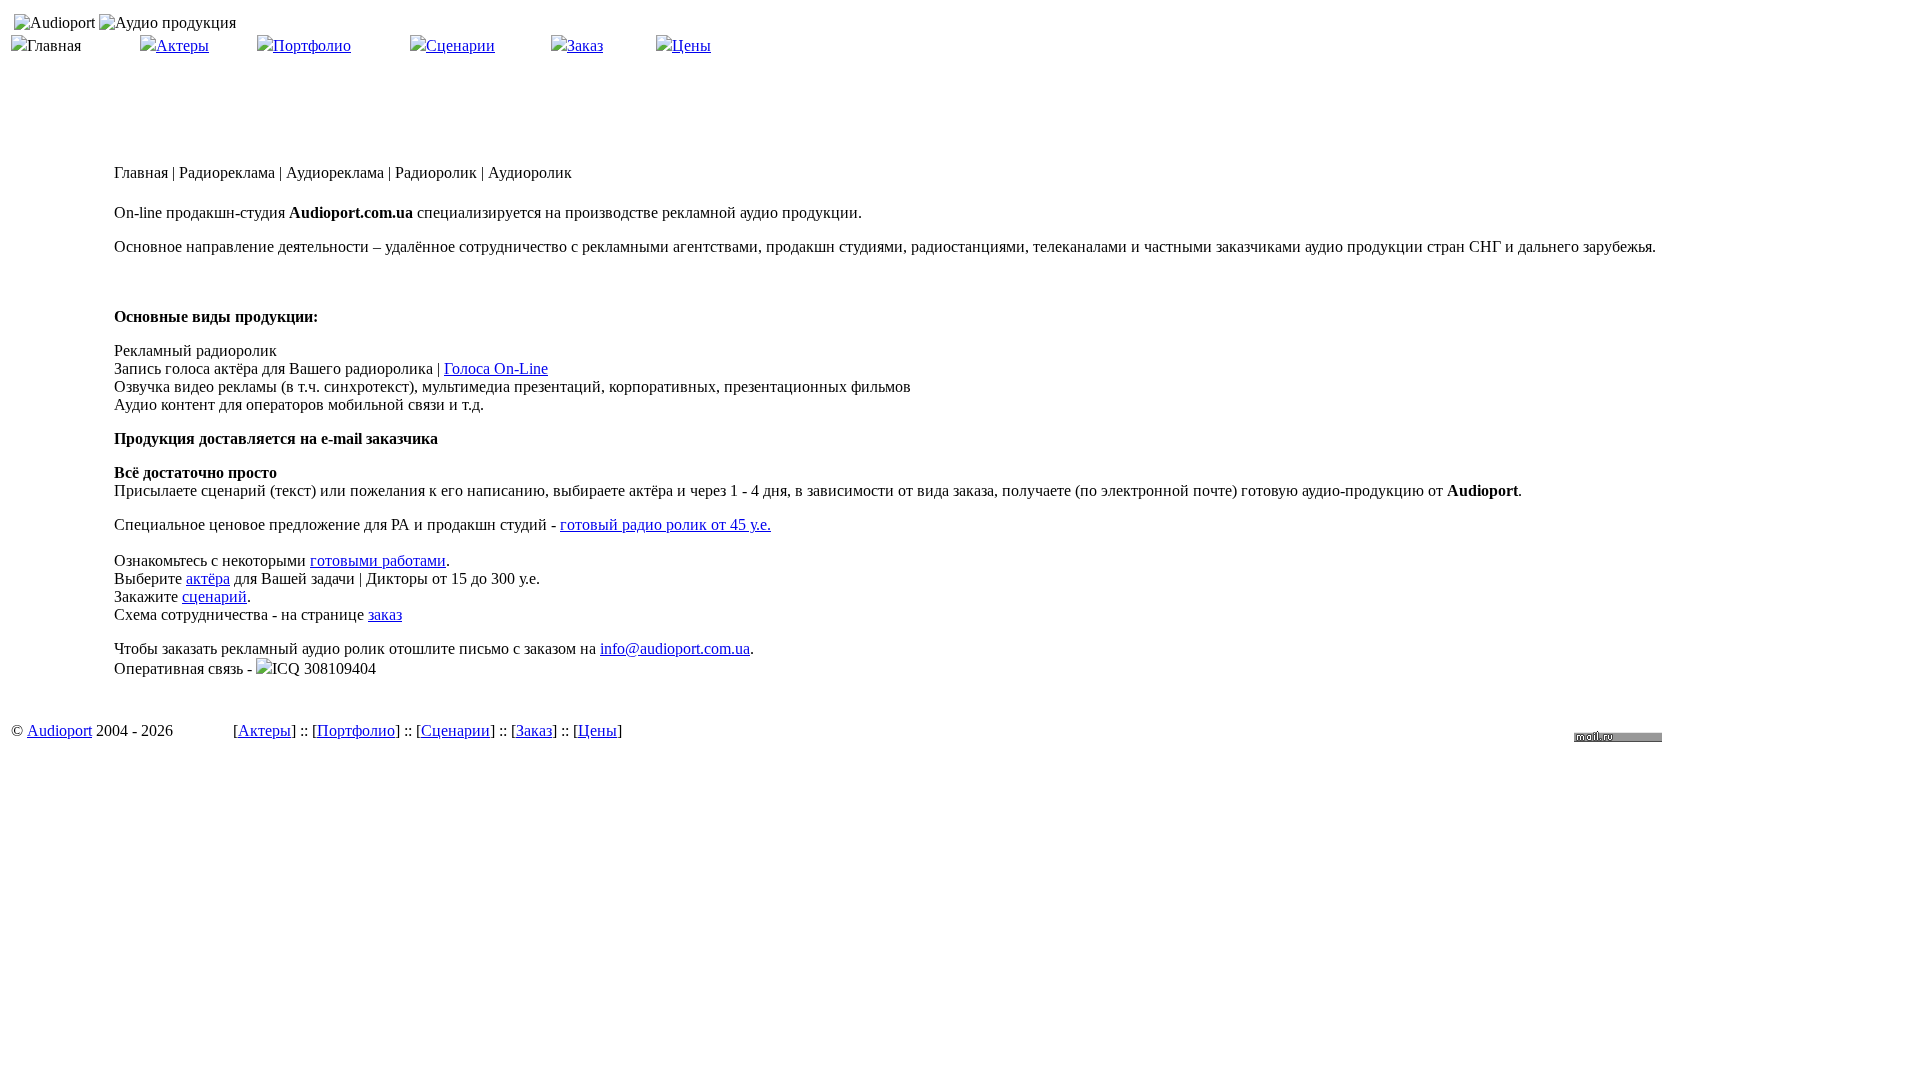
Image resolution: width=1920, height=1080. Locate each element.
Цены (691, 45)
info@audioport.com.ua (675, 648)
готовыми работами (378, 560)
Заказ (585, 45)
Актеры (182, 45)
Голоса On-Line (496, 368)
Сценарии (460, 45)
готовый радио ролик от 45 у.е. (665, 524)
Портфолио (312, 45)
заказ (385, 614)
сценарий (214, 596)
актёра (208, 578)
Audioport (59, 730)
